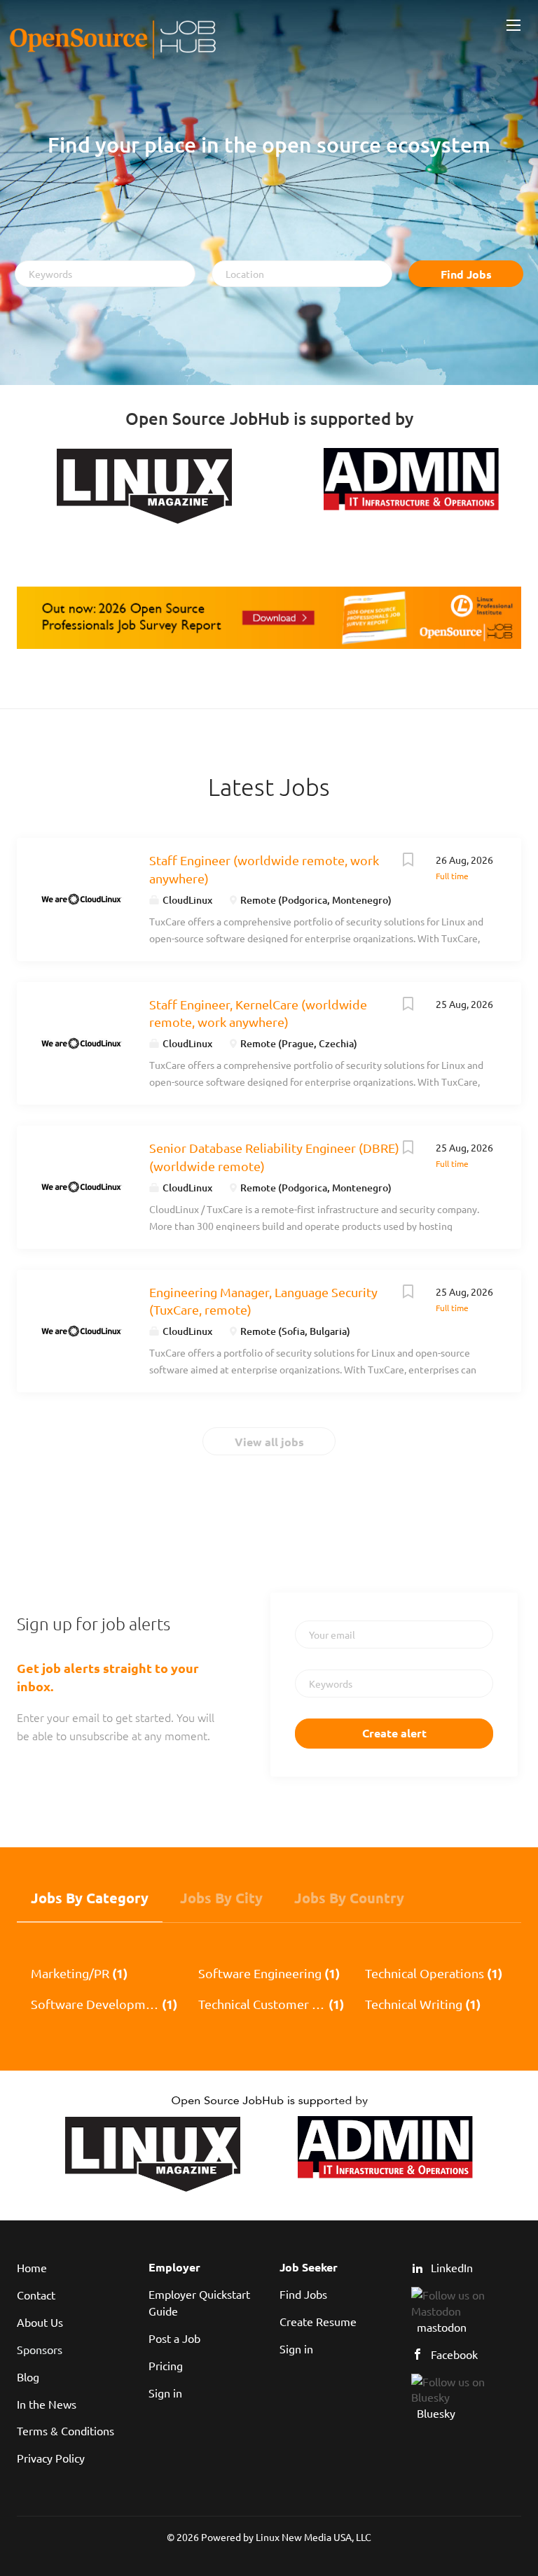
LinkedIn (452, 2267)
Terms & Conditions (65, 2430)
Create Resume (318, 2321)
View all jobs (269, 1442)
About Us (40, 2322)
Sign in (165, 2393)
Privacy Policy (51, 2458)
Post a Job (174, 2338)
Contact (36, 2295)
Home (32, 2267)
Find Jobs (466, 274)
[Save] (408, 861)
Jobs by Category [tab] (90, 1898)
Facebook (454, 2354)
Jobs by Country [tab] (349, 1898)
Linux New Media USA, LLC (313, 2537)
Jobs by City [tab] (221, 1898)
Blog (28, 2376)
